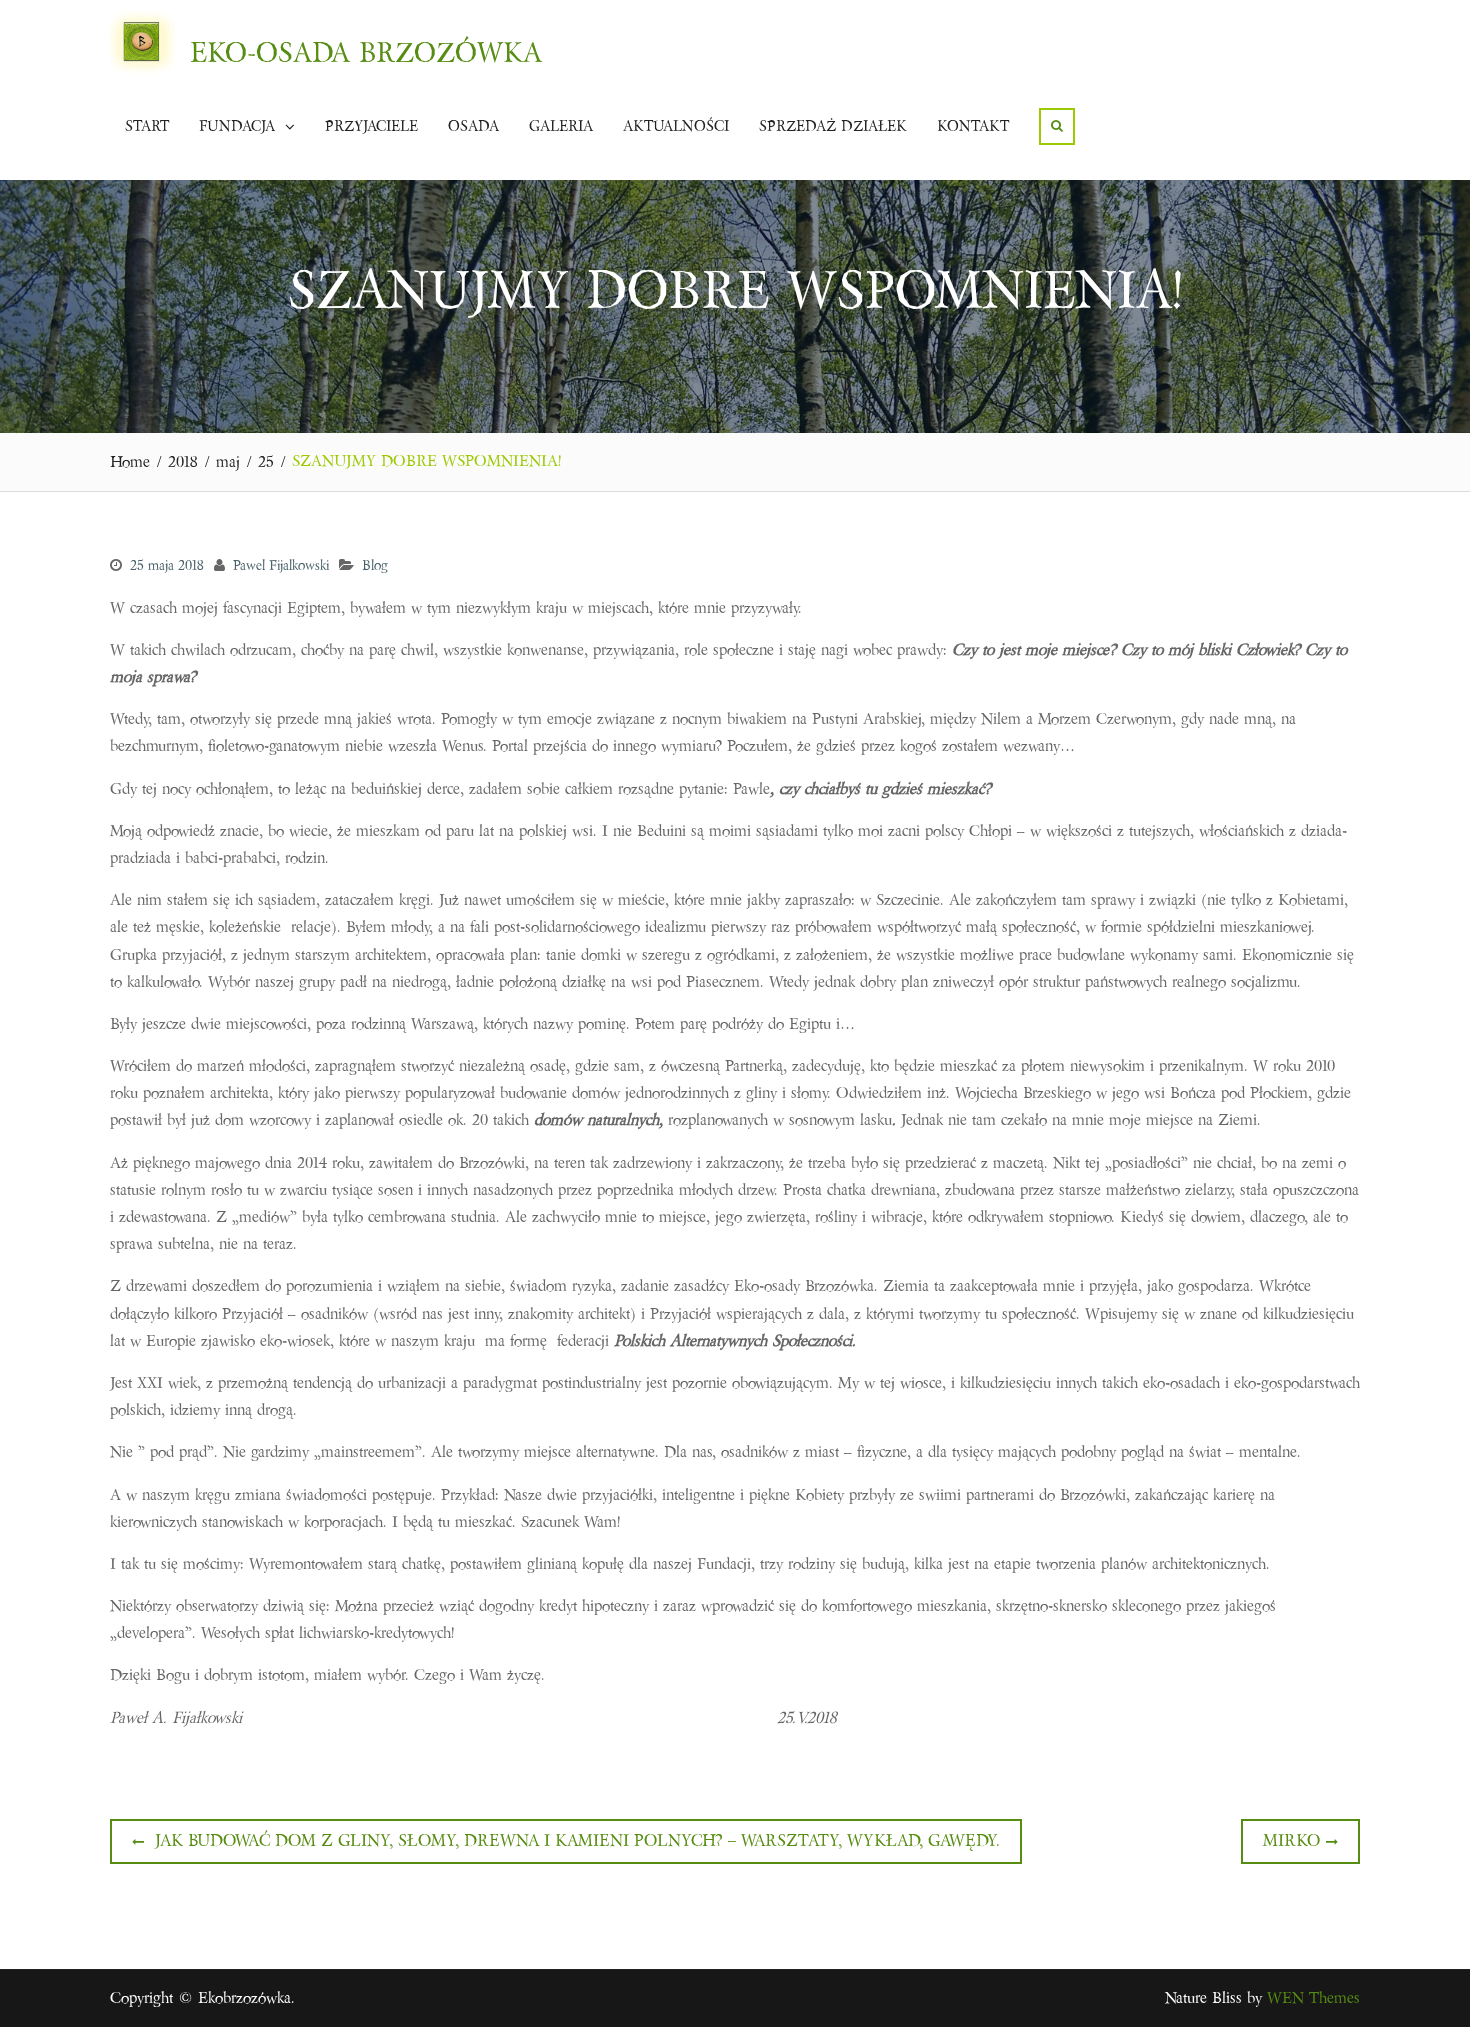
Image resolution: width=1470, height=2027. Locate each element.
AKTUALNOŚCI (676, 126)
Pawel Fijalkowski (281, 565)
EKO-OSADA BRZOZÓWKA (366, 53)
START (147, 126)
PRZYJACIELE (371, 126)
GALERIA (561, 126)
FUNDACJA (237, 126)
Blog (375, 565)
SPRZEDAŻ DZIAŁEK (833, 126)
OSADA (473, 126)
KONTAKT (973, 126)
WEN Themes (1313, 1998)
